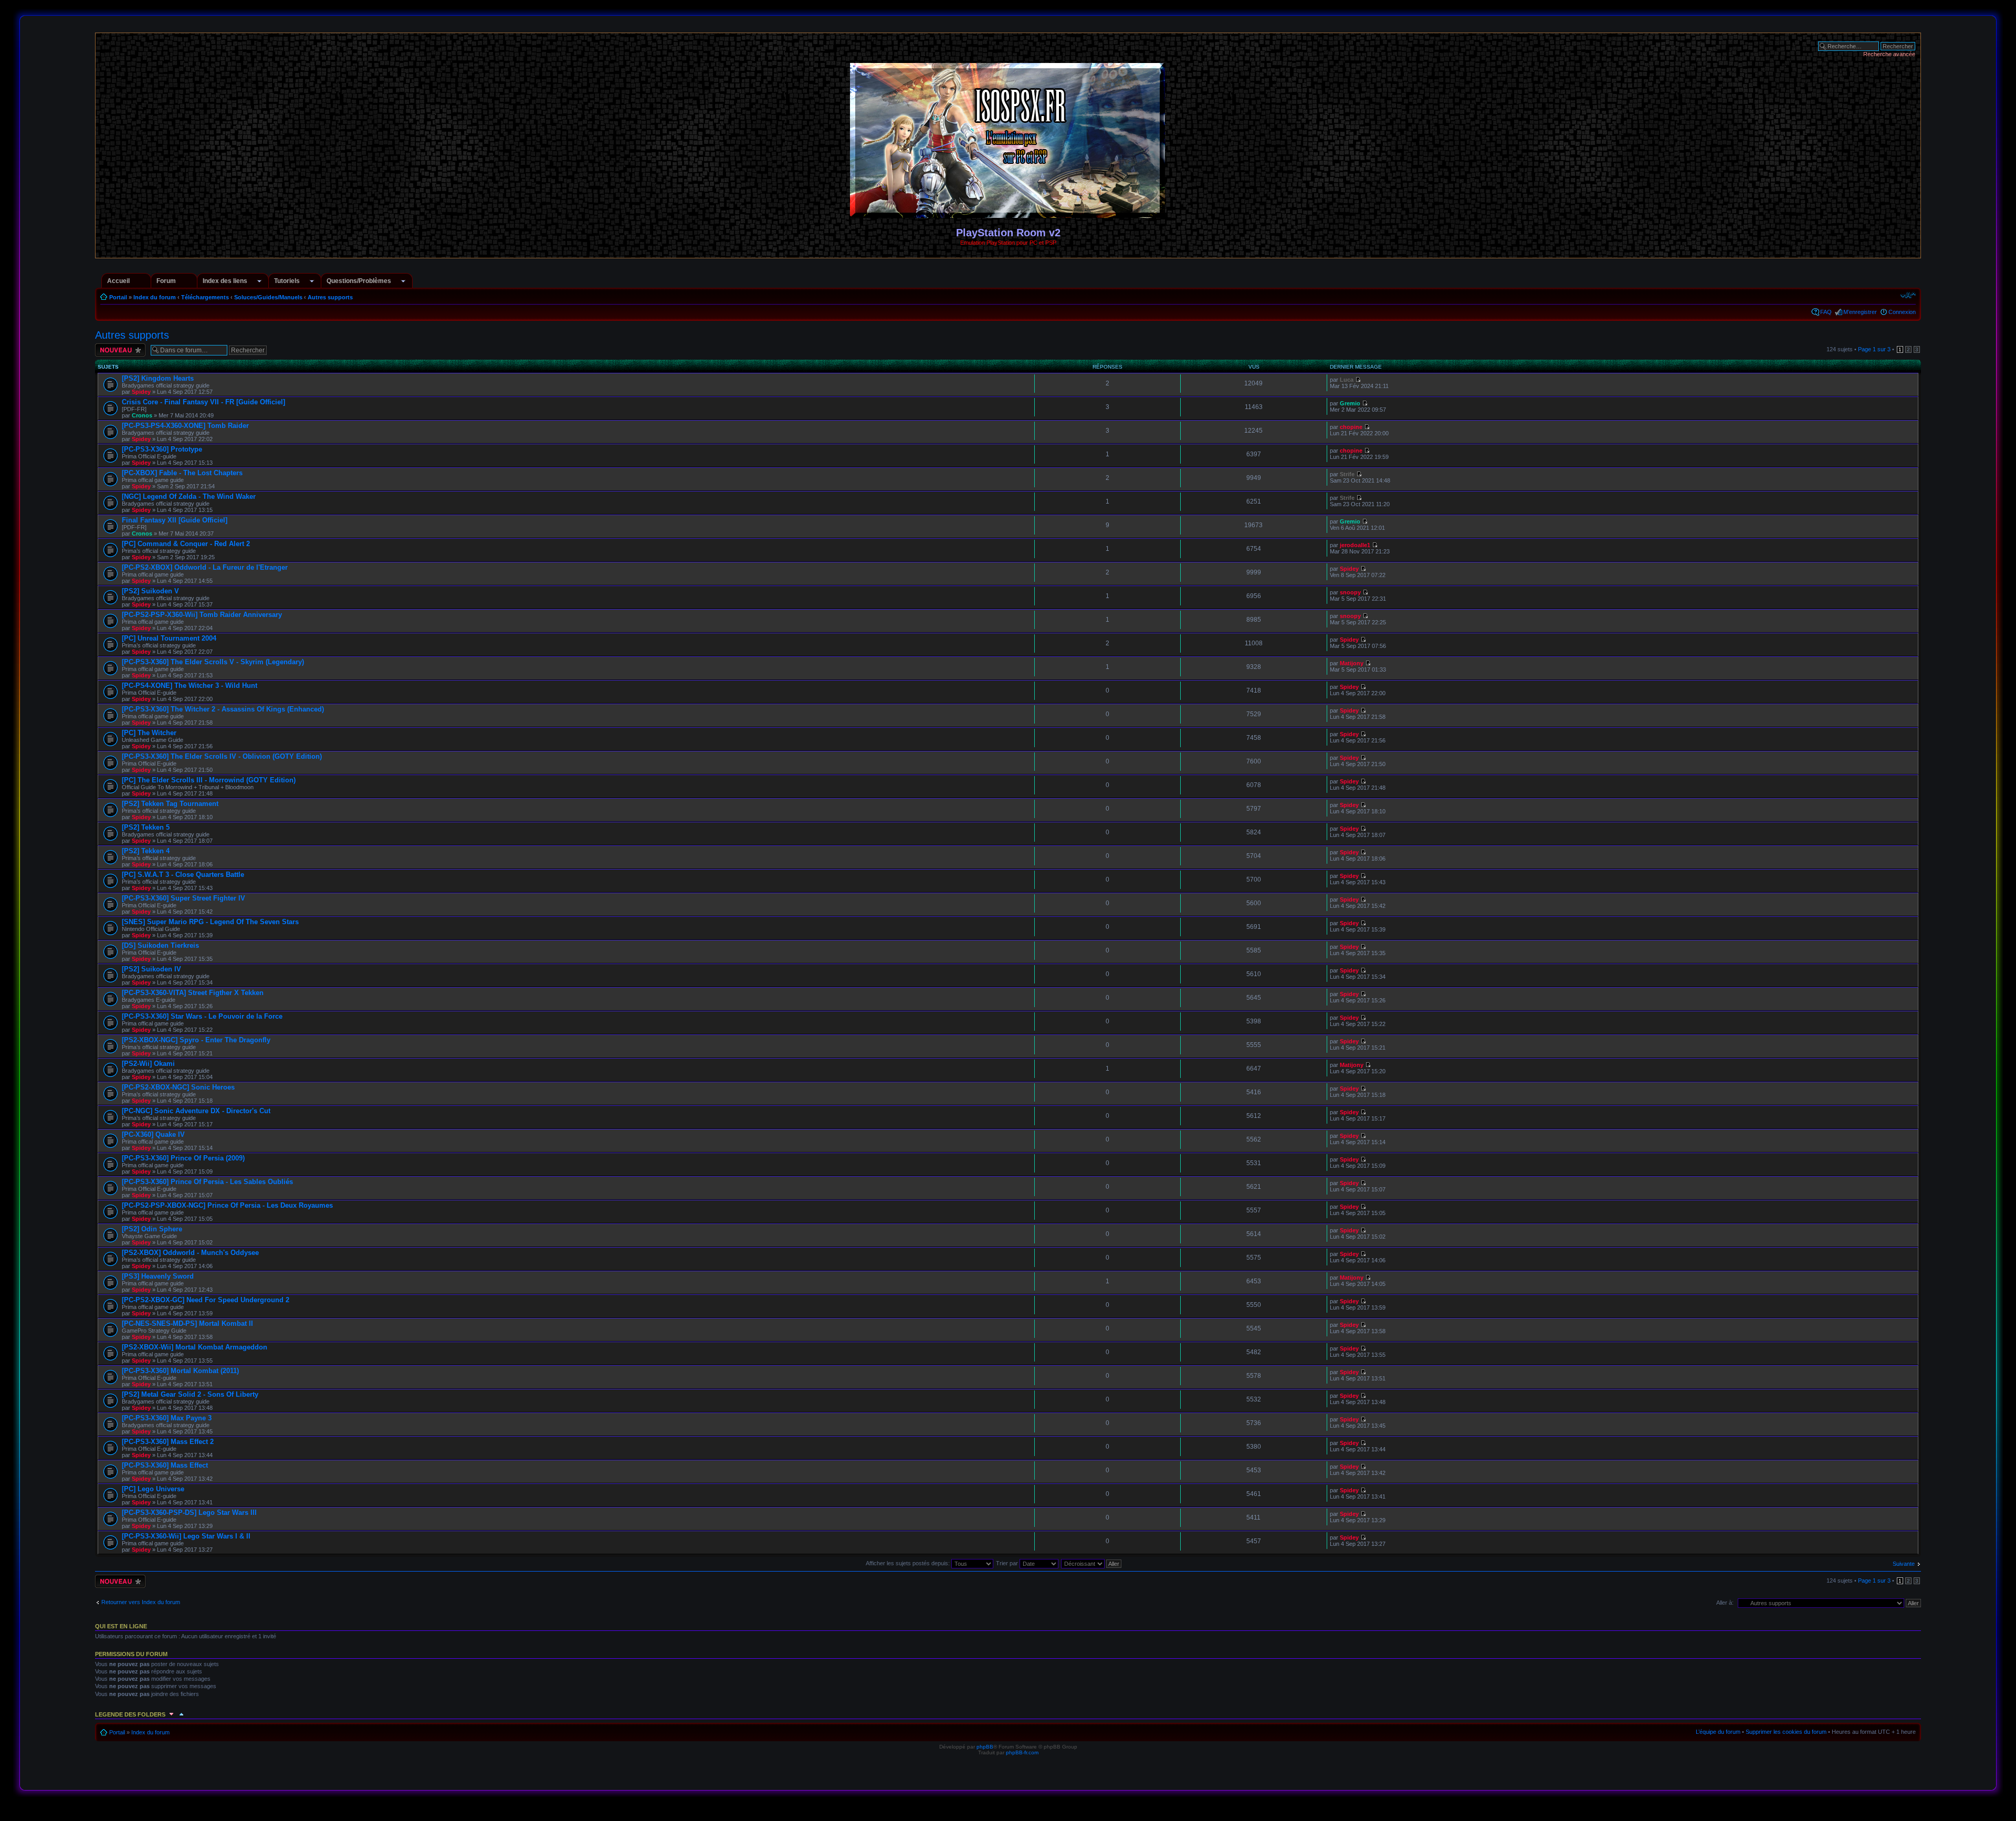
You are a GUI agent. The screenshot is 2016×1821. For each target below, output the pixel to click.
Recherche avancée (1889, 54)
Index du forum (155, 297)
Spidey (141, 392)
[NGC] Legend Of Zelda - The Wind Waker (189, 496)
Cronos (142, 415)
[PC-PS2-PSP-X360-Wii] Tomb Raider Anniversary (202, 615)
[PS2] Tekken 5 (146, 827)
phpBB (985, 1747)
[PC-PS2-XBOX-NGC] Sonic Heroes (178, 1087)
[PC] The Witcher (149, 733)
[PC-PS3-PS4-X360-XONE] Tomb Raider (185, 426)
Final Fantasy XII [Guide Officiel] (175, 520)
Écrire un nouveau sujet (118, 350)
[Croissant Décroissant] (1092, 1563)
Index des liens (225, 281)
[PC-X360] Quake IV (153, 1134)
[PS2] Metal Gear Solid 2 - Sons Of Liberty (190, 1394)
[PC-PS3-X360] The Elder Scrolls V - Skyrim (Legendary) (213, 662)
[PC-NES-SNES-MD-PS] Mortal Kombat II (187, 1323)
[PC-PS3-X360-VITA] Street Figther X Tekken (193, 993)
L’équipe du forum (1718, 1732)
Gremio (1350, 403)
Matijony (1352, 663)
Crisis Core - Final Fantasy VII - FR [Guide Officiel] (203, 402)
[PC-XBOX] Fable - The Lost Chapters (182, 473)
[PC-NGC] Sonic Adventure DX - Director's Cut (196, 1111)
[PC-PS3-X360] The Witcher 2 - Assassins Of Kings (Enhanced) (223, 709)
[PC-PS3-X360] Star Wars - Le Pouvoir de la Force (202, 1016)
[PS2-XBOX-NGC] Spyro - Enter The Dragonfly (196, 1040)
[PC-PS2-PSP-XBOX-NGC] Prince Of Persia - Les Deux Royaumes (227, 1205)
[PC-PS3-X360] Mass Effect (165, 1465)
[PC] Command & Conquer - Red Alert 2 (186, 544)
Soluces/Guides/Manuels (268, 297)
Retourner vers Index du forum (141, 1602)
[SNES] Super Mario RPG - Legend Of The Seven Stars (210, 922)
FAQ (1826, 312)
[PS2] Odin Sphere (152, 1229)
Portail (118, 297)
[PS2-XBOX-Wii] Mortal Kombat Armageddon (195, 1347)
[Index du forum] (1008, 213)
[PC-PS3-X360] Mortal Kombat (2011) (180, 1371)
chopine (1351, 427)
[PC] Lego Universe (153, 1489)
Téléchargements (205, 297)
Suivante (1904, 1564)
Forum (166, 281)
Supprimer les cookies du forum (1786, 1732)
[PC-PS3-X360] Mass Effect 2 (168, 1442)
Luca (1347, 380)
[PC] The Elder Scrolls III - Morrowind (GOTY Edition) (209, 780)
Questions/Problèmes (359, 281)
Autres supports (330, 297)
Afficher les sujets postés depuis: (909, 1563)
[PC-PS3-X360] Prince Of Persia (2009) (183, 1158)
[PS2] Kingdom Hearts (158, 378)
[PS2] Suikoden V (150, 591)
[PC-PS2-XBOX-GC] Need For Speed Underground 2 (206, 1300)
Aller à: (1725, 1603)
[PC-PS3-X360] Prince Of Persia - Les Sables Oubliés (207, 1182)
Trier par (1008, 1563)
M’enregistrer (1860, 312)
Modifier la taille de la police (1908, 295)
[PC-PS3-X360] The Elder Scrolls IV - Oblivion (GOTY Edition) (222, 756)
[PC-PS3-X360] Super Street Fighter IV (183, 898)
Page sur (1874, 349)
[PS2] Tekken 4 (146, 851)
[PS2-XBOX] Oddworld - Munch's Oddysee (190, 1253)
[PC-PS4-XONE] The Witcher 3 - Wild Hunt (190, 686)
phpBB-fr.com (1022, 1752)
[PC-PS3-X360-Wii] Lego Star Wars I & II (186, 1536)
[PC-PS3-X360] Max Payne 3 (167, 1418)
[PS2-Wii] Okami (148, 1064)
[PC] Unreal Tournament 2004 (169, 638)
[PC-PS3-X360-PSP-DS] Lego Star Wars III (189, 1513)
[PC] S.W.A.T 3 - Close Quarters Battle (183, 875)
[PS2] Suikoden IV (151, 969)
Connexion (1902, 312)
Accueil (118, 281)
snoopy (1350, 592)
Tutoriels (287, 281)
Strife (1347, 474)
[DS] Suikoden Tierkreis (160, 945)
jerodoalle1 (1355, 545)
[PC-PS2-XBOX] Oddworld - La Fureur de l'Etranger (205, 567)
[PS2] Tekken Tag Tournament (170, 804)
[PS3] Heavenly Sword (158, 1276)
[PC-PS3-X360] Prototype (162, 449)
